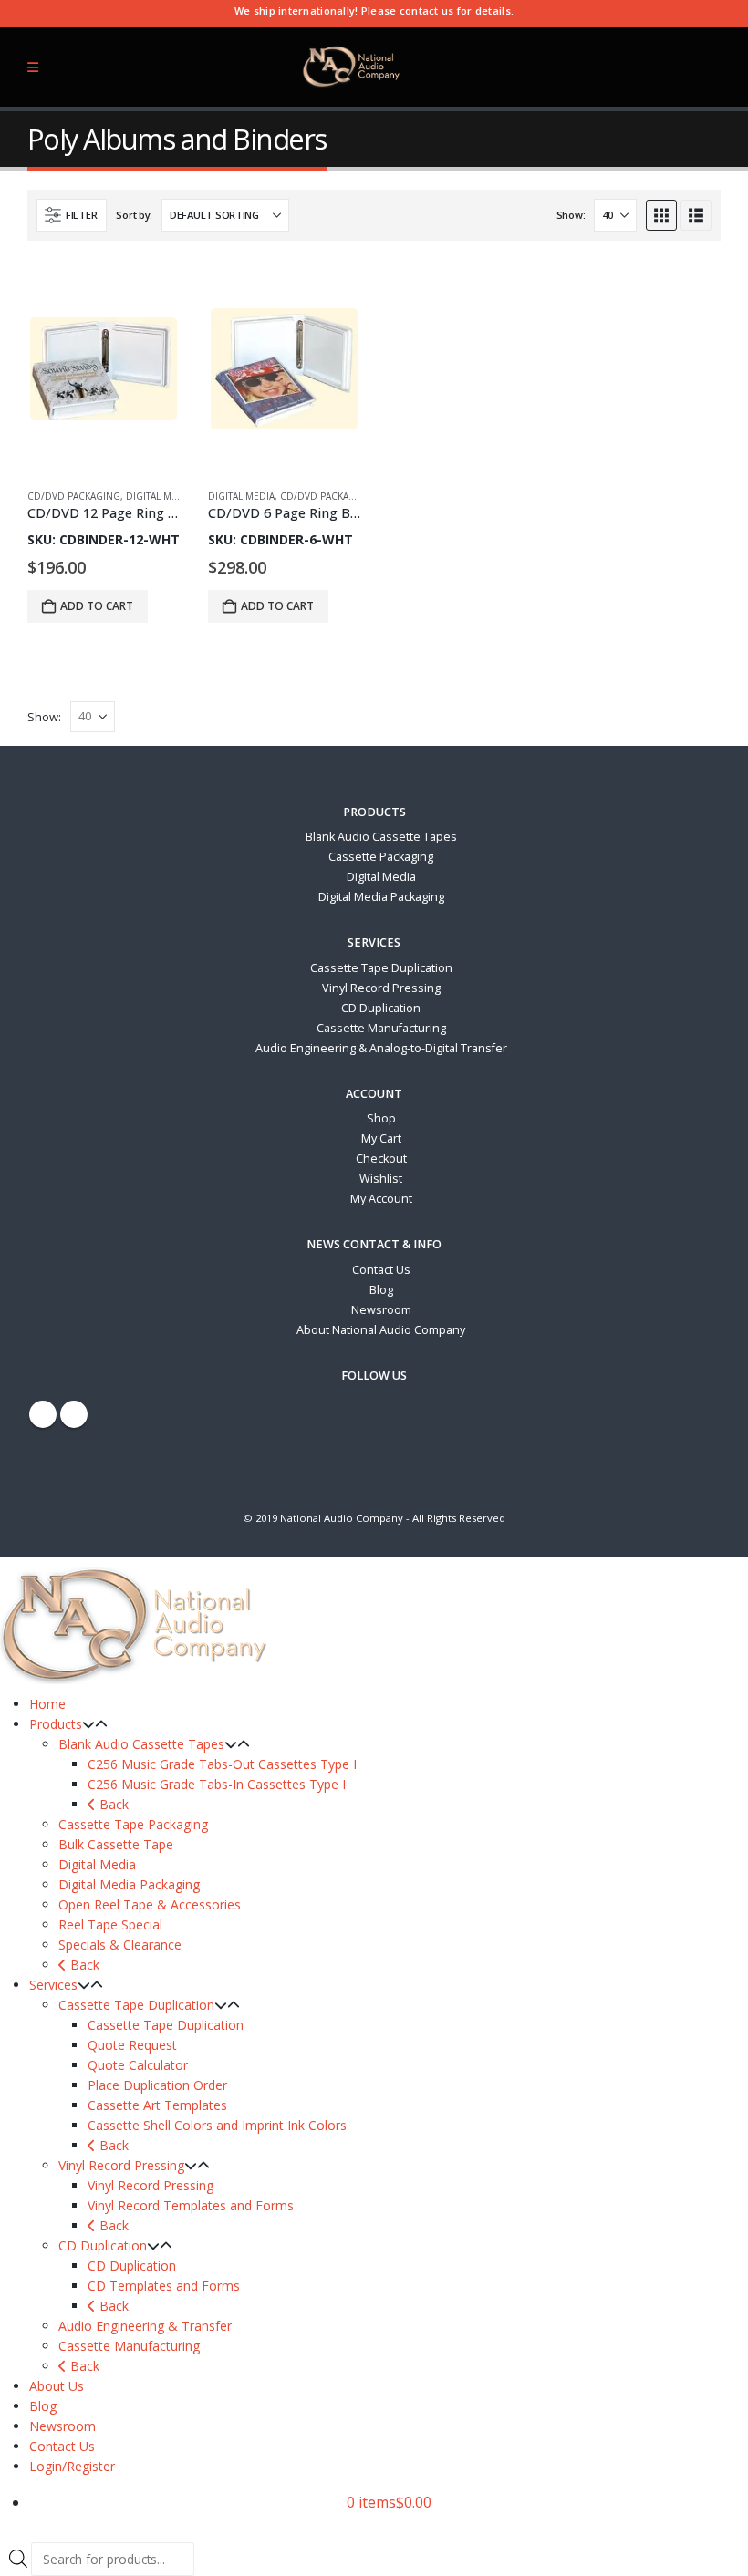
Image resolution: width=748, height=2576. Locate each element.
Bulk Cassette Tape (116, 1844)
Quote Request (132, 2045)
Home (47, 1704)
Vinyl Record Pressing (381, 988)
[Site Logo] (352, 67)
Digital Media (159, 496)
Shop (381, 1118)
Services (53, 1985)
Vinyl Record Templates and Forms (191, 2205)
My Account (381, 1199)
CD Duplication (381, 1008)
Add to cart (97, 606)
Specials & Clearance (120, 1945)
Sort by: (134, 215)
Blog (381, 1290)
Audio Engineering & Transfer (145, 2326)
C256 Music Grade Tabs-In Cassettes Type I (217, 1784)
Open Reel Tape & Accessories (150, 1904)
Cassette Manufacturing (381, 1028)
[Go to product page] (104, 462)
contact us (427, 10)
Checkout (381, 1159)
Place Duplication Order (157, 2085)
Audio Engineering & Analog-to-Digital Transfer (381, 1048)
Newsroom (381, 1310)
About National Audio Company (381, 1330)
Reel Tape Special (110, 1924)
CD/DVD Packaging (74, 496)
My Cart (381, 1138)
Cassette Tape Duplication (381, 968)
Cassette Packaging (381, 857)
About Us (57, 2386)
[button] (72, 215)
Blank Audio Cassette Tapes (381, 837)
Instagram (74, 1414)
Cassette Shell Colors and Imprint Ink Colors (217, 2125)
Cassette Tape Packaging (133, 1824)
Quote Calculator (138, 2065)
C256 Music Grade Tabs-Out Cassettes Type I (222, 1764)
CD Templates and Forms (164, 2286)
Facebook (43, 1414)
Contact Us (381, 1270)
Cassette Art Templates (157, 2105)
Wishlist (381, 1179)
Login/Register (72, 2466)
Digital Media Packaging (381, 897)
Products (56, 1724)
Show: (571, 215)
